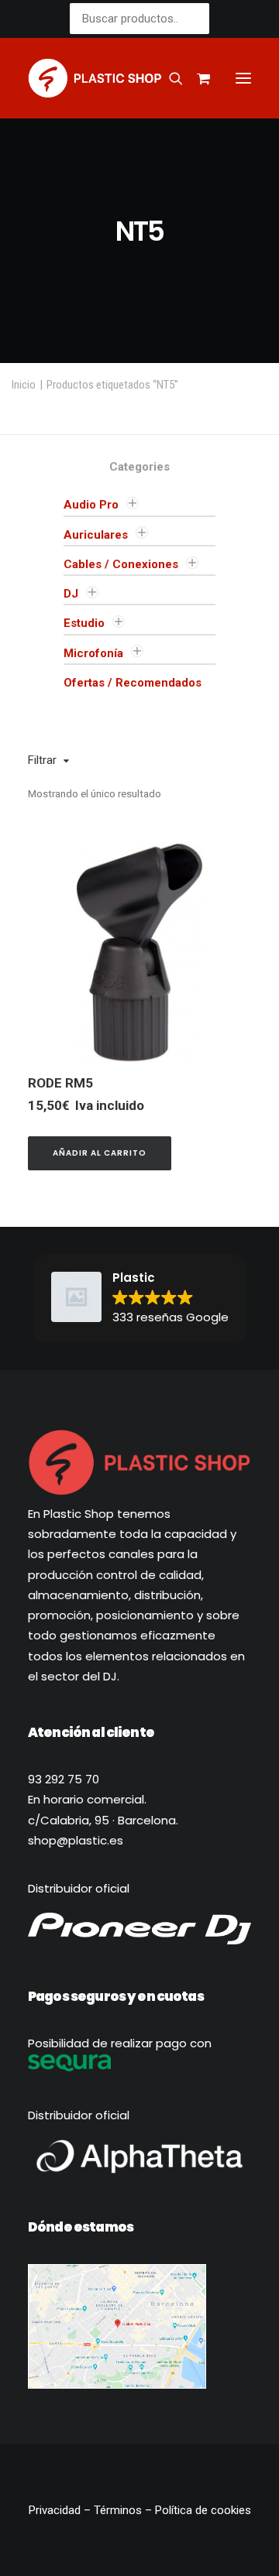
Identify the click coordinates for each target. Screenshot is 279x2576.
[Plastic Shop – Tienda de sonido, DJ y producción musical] (95, 78)
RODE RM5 (60, 1083)
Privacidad (56, 2510)
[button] (243, 78)
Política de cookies (203, 2510)
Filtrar (42, 760)
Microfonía (93, 653)
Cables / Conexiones (121, 564)
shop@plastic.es (76, 1840)
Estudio (84, 623)
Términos (118, 2510)
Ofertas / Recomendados (133, 683)
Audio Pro (91, 505)
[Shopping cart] (196, 78)
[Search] (169, 78)
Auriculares (96, 535)
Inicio (24, 385)
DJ (71, 594)
